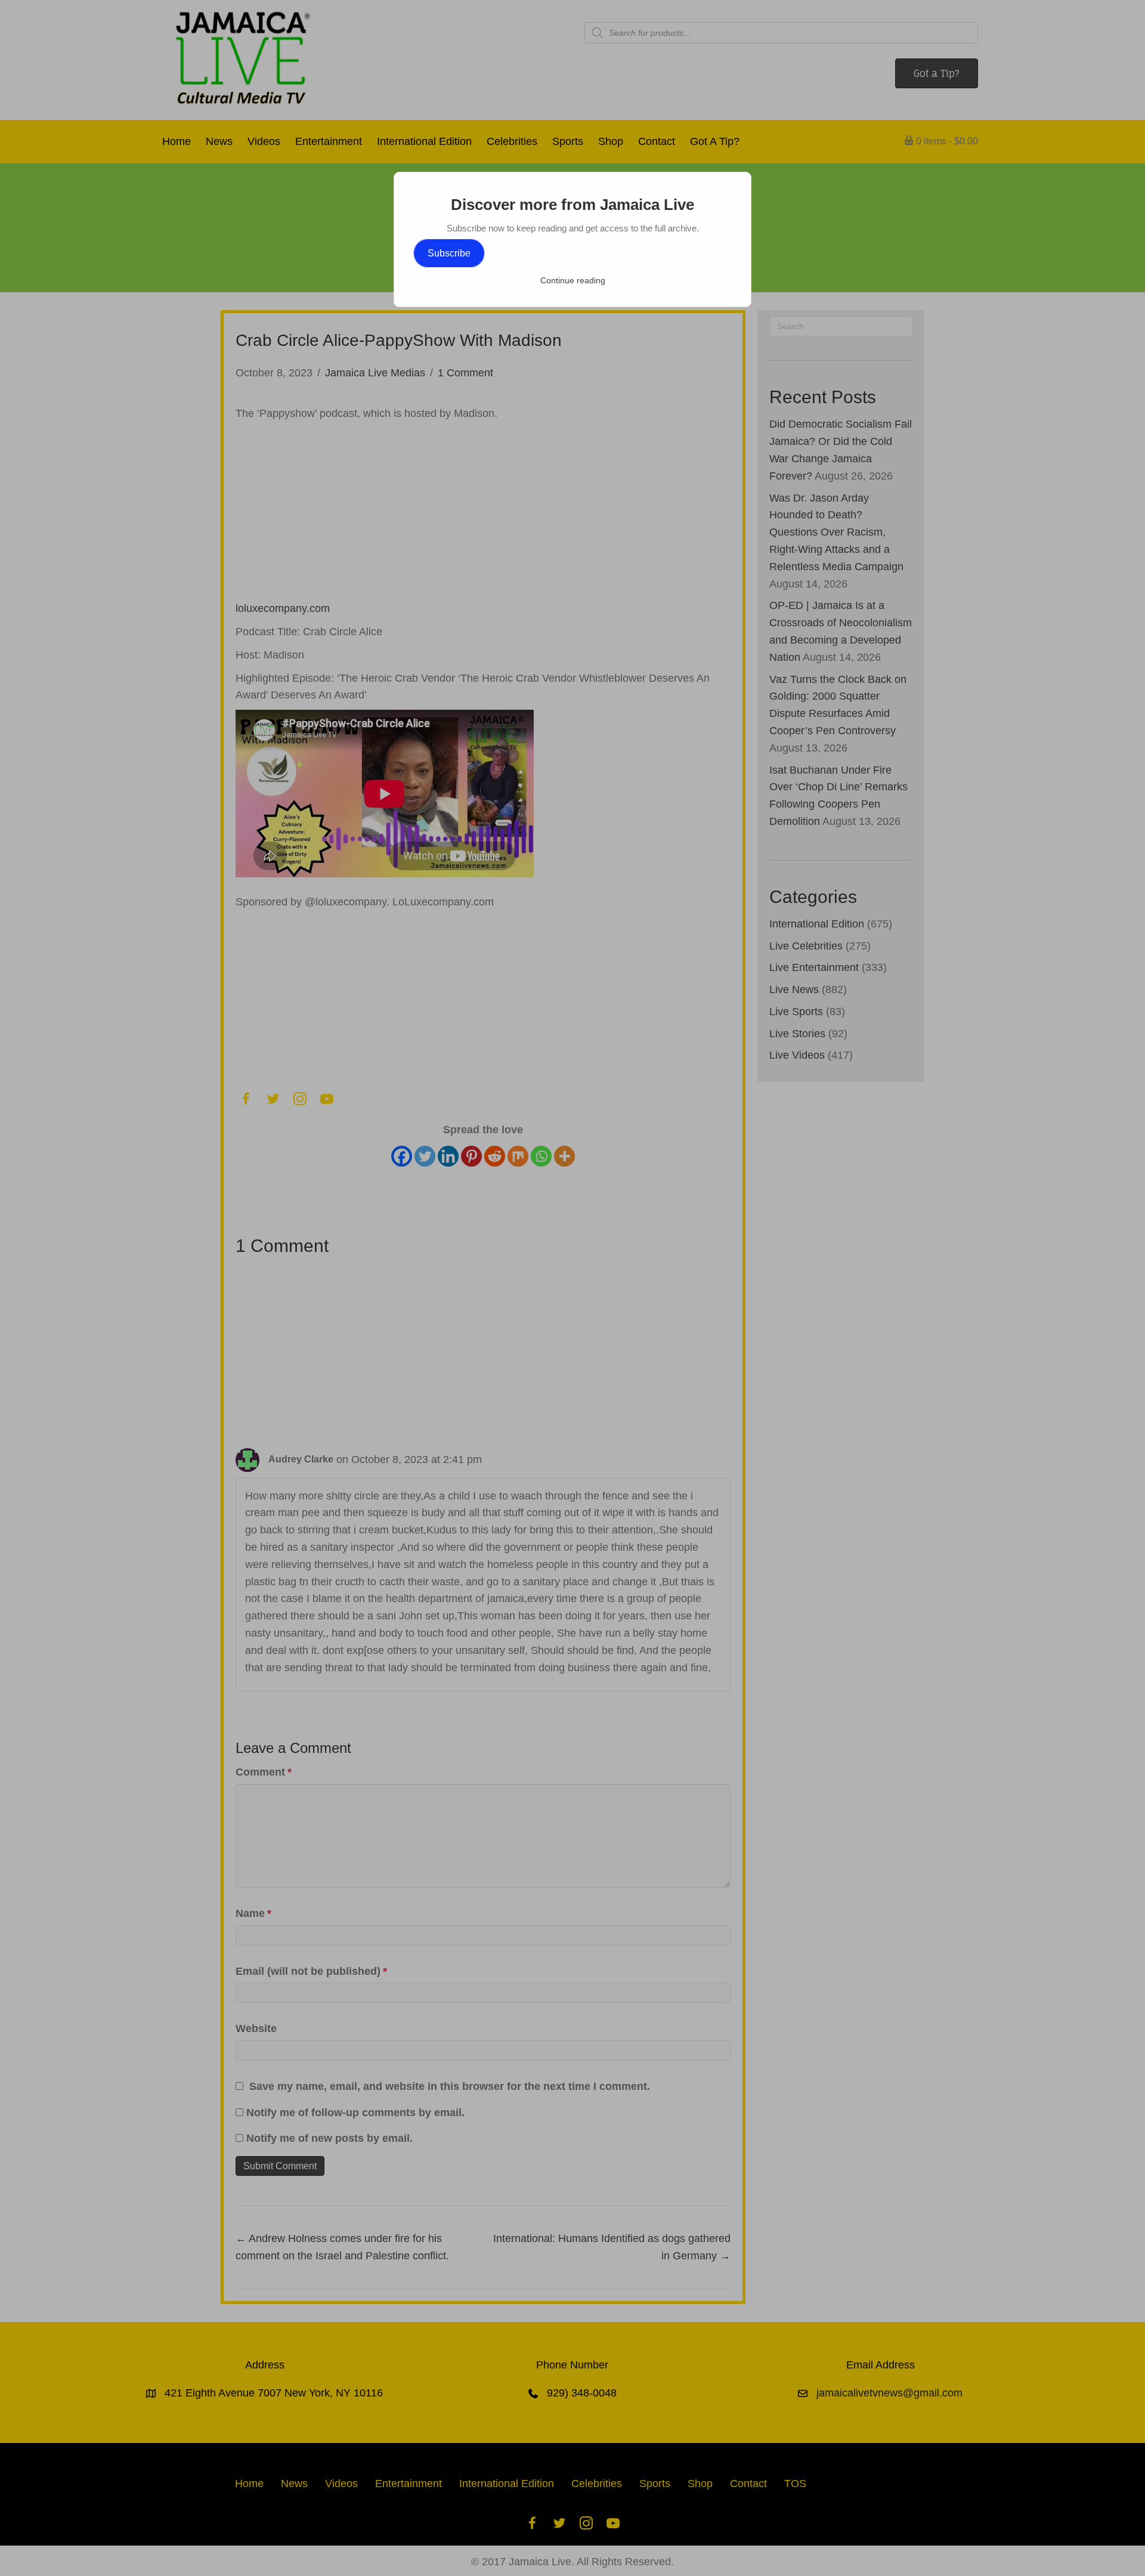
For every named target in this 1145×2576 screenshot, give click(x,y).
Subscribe (449, 253)
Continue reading (573, 280)
